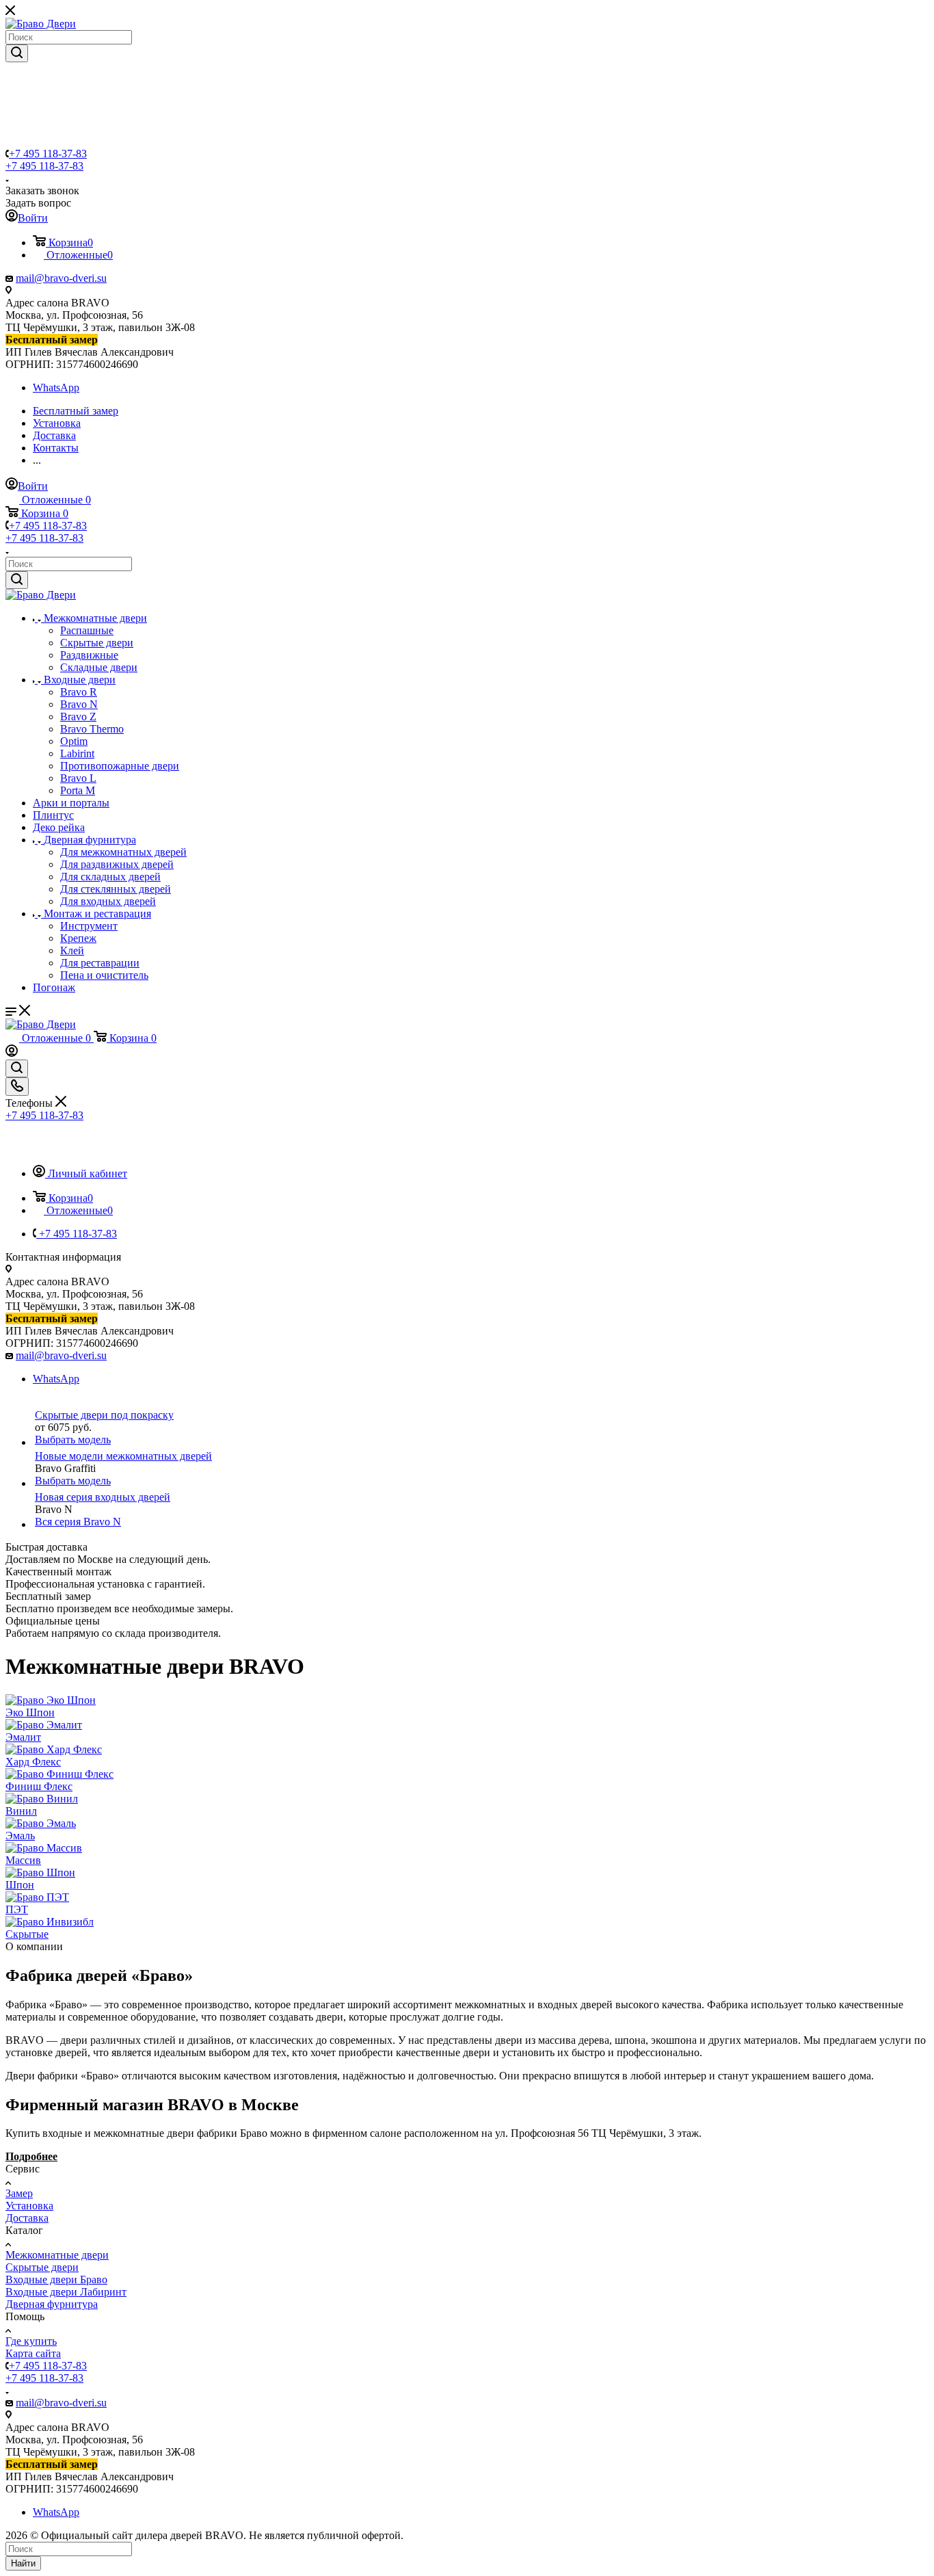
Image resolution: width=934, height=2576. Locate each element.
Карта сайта (33, 2353)
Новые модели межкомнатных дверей (123, 1456)
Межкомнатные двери (57, 2255)
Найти (23, 2563)
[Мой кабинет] (12, 1053)
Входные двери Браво (56, 2279)
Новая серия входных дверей (103, 1497)
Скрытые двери (42, 2267)
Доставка (27, 2218)
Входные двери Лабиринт (66, 2292)
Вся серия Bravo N (78, 1522)
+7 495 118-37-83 (48, 154)
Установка (29, 2206)
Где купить (31, 2341)
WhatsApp (56, 387)
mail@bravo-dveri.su (61, 278)
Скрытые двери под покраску (104, 1415)
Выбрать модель (73, 1440)
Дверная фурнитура (52, 2304)
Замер (19, 2193)
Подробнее (31, 2156)
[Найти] (17, 53)
